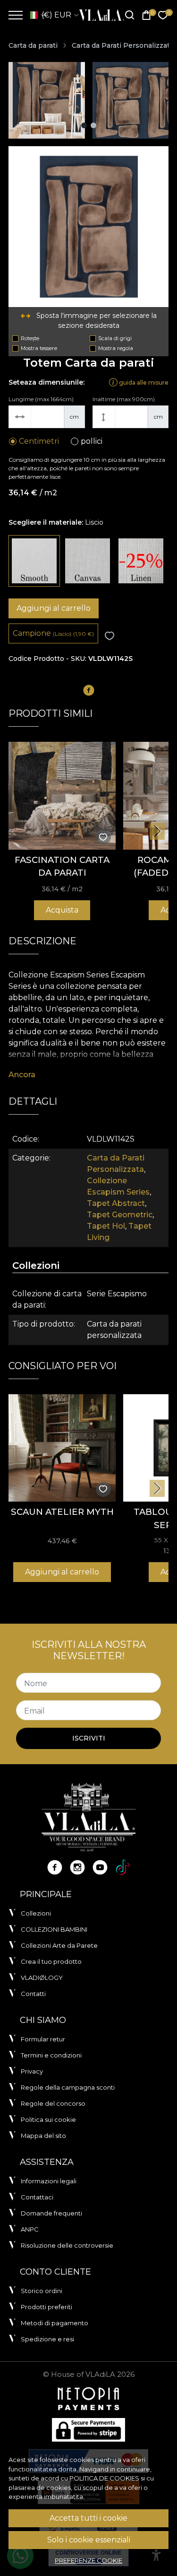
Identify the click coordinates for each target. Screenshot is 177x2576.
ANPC (30, 2229)
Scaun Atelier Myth (62, 1512)
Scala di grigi (115, 338)
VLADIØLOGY (42, 1978)
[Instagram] (77, 1867)
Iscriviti (89, 1738)
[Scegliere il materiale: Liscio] (34, 561)
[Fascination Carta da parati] (62, 796)
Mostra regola (116, 348)
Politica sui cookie (48, 2119)
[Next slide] (157, 831)
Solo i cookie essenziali (89, 2540)
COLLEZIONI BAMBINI (54, 1929)
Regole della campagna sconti (68, 2087)
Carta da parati (33, 45)
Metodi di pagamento (55, 2323)
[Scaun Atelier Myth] (62, 1448)
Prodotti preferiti (46, 2307)
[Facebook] (55, 1867)
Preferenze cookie (88, 2560)
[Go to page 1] (84, 125)
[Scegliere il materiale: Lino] (141, 561)
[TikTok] (123, 1867)
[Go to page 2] (93, 125)
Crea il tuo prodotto (51, 1961)
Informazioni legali (49, 2181)
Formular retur (43, 2039)
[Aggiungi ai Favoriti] (110, 636)
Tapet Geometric (120, 1215)
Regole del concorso (53, 2103)
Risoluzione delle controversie (67, 2245)
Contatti (33, 1994)
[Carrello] (146, 15)
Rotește (30, 338)
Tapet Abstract (116, 1203)
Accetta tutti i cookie (88, 2518)
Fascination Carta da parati (62, 866)
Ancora (22, 1075)
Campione (53, 633)
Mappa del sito (43, 2136)
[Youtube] (100, 1867)
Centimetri (39, 441)
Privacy (32, 2071)
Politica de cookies (104, 2478)
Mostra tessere (39, 348)
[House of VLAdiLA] (99, 15)
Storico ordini (42, 2291)
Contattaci (37, 2197)
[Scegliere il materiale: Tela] (88, 561)
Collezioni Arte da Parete (59, 1945)
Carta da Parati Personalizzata (123, 45)
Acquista (62, 910)
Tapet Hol (106, 1226)
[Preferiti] (163, 15)
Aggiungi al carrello (54, 608)
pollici (92, 441)
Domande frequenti (51, 2213)
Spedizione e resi (47, 2339)
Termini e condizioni (51, 2055)
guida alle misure (143, 382)
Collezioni (36, 1913)
